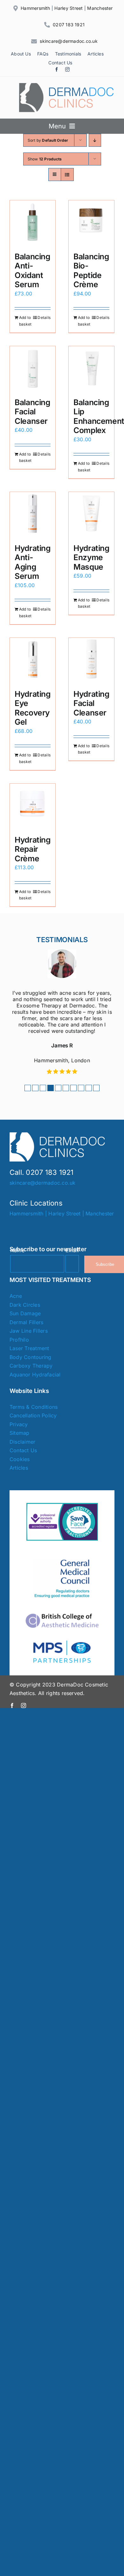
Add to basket (25, 321)
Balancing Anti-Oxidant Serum (32, 271)
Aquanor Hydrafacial (35, 1375)
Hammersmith (35, 8)
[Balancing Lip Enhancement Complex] (91, 369)
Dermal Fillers (26, 1322)
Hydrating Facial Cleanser (91, 703)
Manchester (100, 8)
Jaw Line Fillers (29, 1331)
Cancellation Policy (33, 1415)
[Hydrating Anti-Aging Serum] (33, 515)
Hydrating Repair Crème (33, 849)
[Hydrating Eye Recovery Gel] (33, 660)
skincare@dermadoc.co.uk (69, 41)
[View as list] (67, 175)
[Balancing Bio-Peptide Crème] (91, 223)
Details (44, 317)
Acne (16, 1296)
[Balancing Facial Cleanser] (33, 369)
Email (72, 1250)
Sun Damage (25, 1313)
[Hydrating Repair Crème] (33, 806)
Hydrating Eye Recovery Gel (33, 708)
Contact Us (23, 1450)
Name (17, 1250)
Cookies (20, 1459)
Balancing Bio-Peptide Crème (91, 271)
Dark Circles (25, 1305)
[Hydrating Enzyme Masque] (91, 515)
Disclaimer (22, 1442)
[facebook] (57, 69)
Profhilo (19, 1340)
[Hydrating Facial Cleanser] (91, 660)
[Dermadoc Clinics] (67, 86)
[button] (28, 1088)
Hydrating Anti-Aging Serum (33, 562)
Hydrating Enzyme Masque (91, 557)
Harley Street (69, 8)
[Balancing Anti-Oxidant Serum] (33, 223)
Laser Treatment (29, 1348)
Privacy (19, 1424)
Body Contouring (31, 1357)
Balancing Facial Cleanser (32, 412)
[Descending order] (95, 140)
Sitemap (20, 1433)
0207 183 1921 (69, 25)
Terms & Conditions (34, 1407)
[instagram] (67, 69)
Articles (19, 1468)
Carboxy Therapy (31, 1366)
